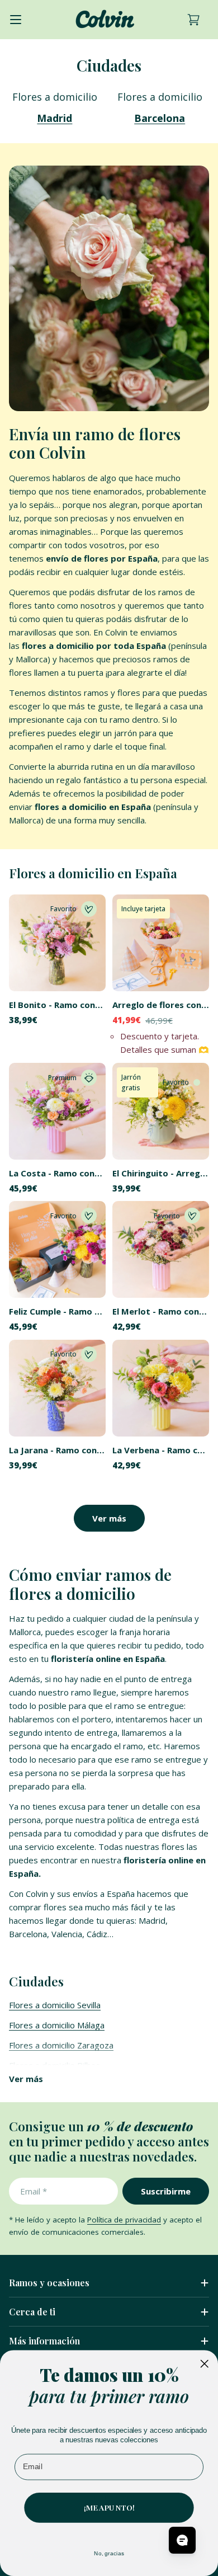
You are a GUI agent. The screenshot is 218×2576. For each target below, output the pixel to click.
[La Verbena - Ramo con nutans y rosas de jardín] (161, 1388)
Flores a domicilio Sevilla (55, 2005)
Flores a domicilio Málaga (57, 2025)
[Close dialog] (204, 2363)
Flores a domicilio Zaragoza (61, 2045)
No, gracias (109, 2553)
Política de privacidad (124, 2220)
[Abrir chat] (182, 2540)
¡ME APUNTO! (109, 2507)
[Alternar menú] (16, 20)
